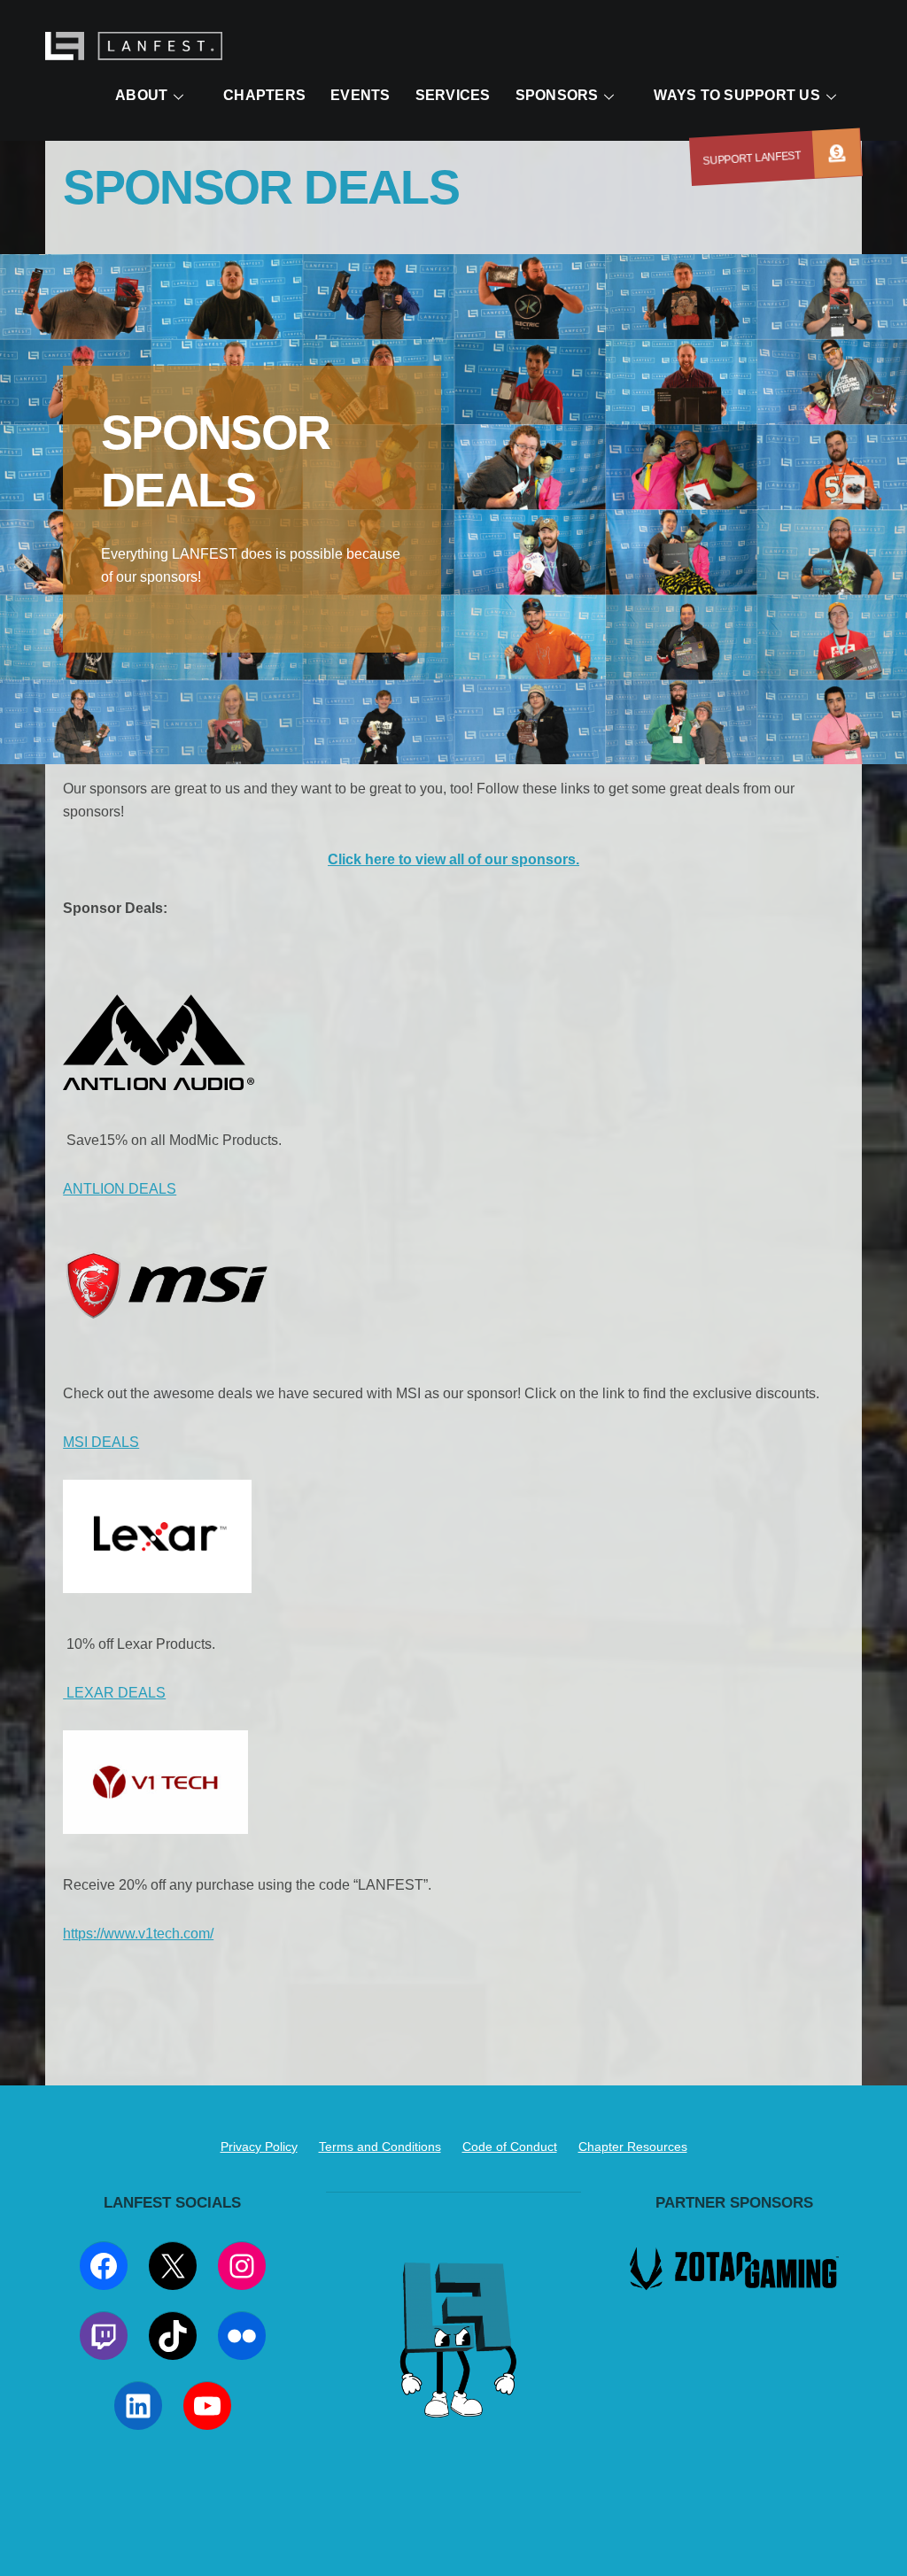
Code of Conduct (510, 2147)
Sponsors (557, 95)
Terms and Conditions (380, 2147)
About (141, 95)
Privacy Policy (259, 2147)
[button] (837, 153)
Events (360, 95)
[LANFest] (134, 51)
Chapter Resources (633, 2147)
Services (453, 95)
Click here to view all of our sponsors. (453, 859)
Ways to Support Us (736, 95)
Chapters (264, 95)
